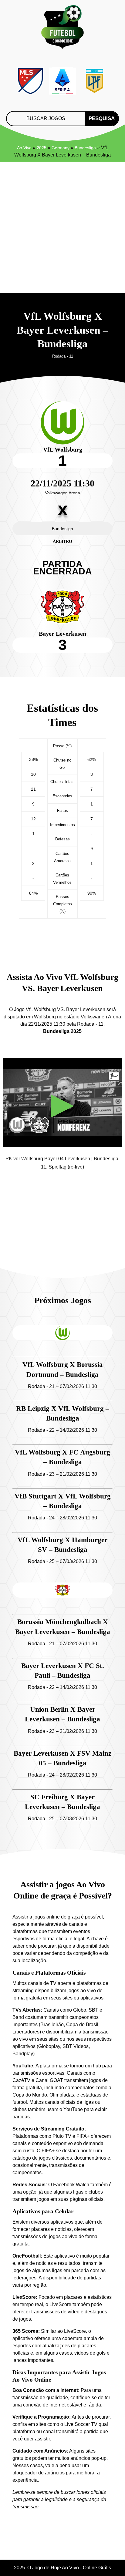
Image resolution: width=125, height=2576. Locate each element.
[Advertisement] (62, 227)
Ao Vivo (24, 148)
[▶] (62, 1143)
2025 (42, 148)
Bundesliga (85, 148)
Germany (61, 148)
